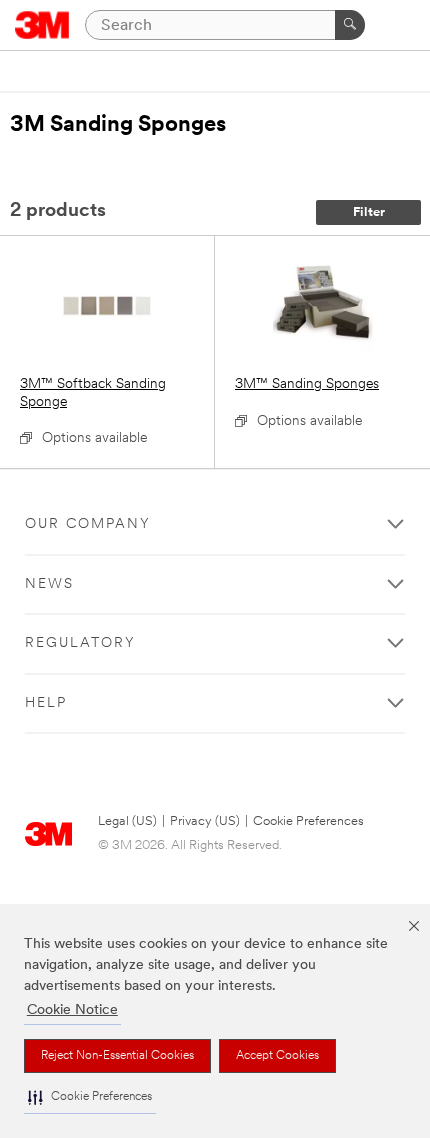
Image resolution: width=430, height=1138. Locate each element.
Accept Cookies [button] (277, 1056)
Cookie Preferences (308, 821)
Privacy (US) (205, 821)
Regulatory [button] (80, 643)
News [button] (49, 584)
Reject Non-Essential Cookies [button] (117, 1056)
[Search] (350, 25)
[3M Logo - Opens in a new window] (42, 25)
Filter (369, 212)
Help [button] (46, 703)
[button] (90, 1097)
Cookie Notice (72, 1010)
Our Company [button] (88, 524)
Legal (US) (127, 821)
